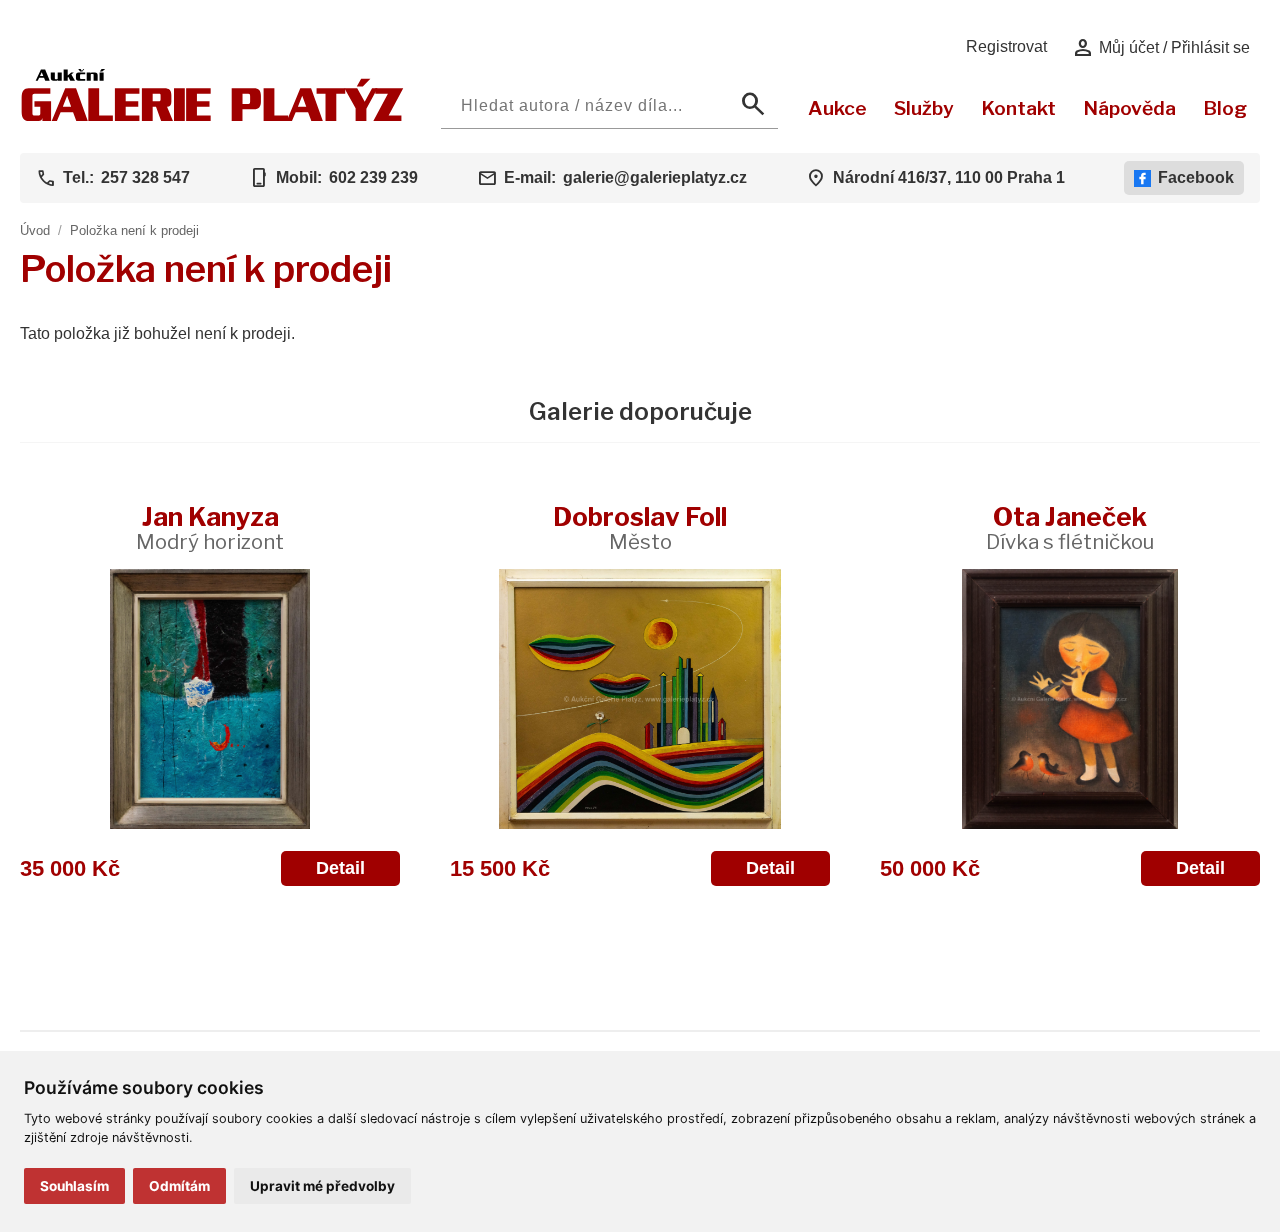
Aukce (837, 108)
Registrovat (1006, 46)
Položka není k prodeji (134, 230)
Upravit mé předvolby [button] (322, 1186)
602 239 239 (373, 177)
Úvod (35, 230)
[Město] (640, 699)
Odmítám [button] (179, 1186)
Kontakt (1018, 108)
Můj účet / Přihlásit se (1160, 48)
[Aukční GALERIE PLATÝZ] (212, 116)
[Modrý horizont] (210, 699)
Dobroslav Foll (640, 527)
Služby (924, 108)
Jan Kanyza (210, 527)
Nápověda (1129, 108)
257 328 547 (145, 177)
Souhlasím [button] (74, 1186)
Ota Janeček (1070, 527)
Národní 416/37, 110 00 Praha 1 (949, 177)
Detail (340, 868)
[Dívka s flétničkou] (1070, 699)
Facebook (1196, 177)
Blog (1225, 108)
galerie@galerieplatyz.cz (655, 177)
